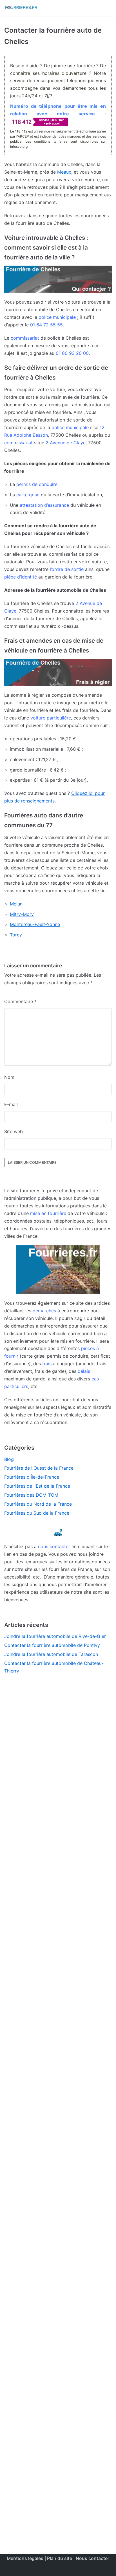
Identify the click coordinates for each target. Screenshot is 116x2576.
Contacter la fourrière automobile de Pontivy (52, 1645)
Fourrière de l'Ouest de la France (39, 1468)
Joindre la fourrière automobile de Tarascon (51, 1654)
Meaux (64, 172)
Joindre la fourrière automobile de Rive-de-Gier (55, 1636)
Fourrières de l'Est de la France (37, 1486)
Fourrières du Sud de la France (37, 1513)
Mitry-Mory (22, 914)
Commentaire (20, 1001)
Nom (9, 1077)
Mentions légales (25, 2558)
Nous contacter (92, 2558)
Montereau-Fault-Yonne (35, 924)
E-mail (11, 1104)
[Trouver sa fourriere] (21, 8)
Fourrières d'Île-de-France (32, 1477)
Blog (9, 1459)
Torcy (16, 935)
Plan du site (60, 2558)
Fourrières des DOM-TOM (31, 1495)
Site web (14, 1131)
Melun (16, 904)
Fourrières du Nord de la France (38, 1504)
